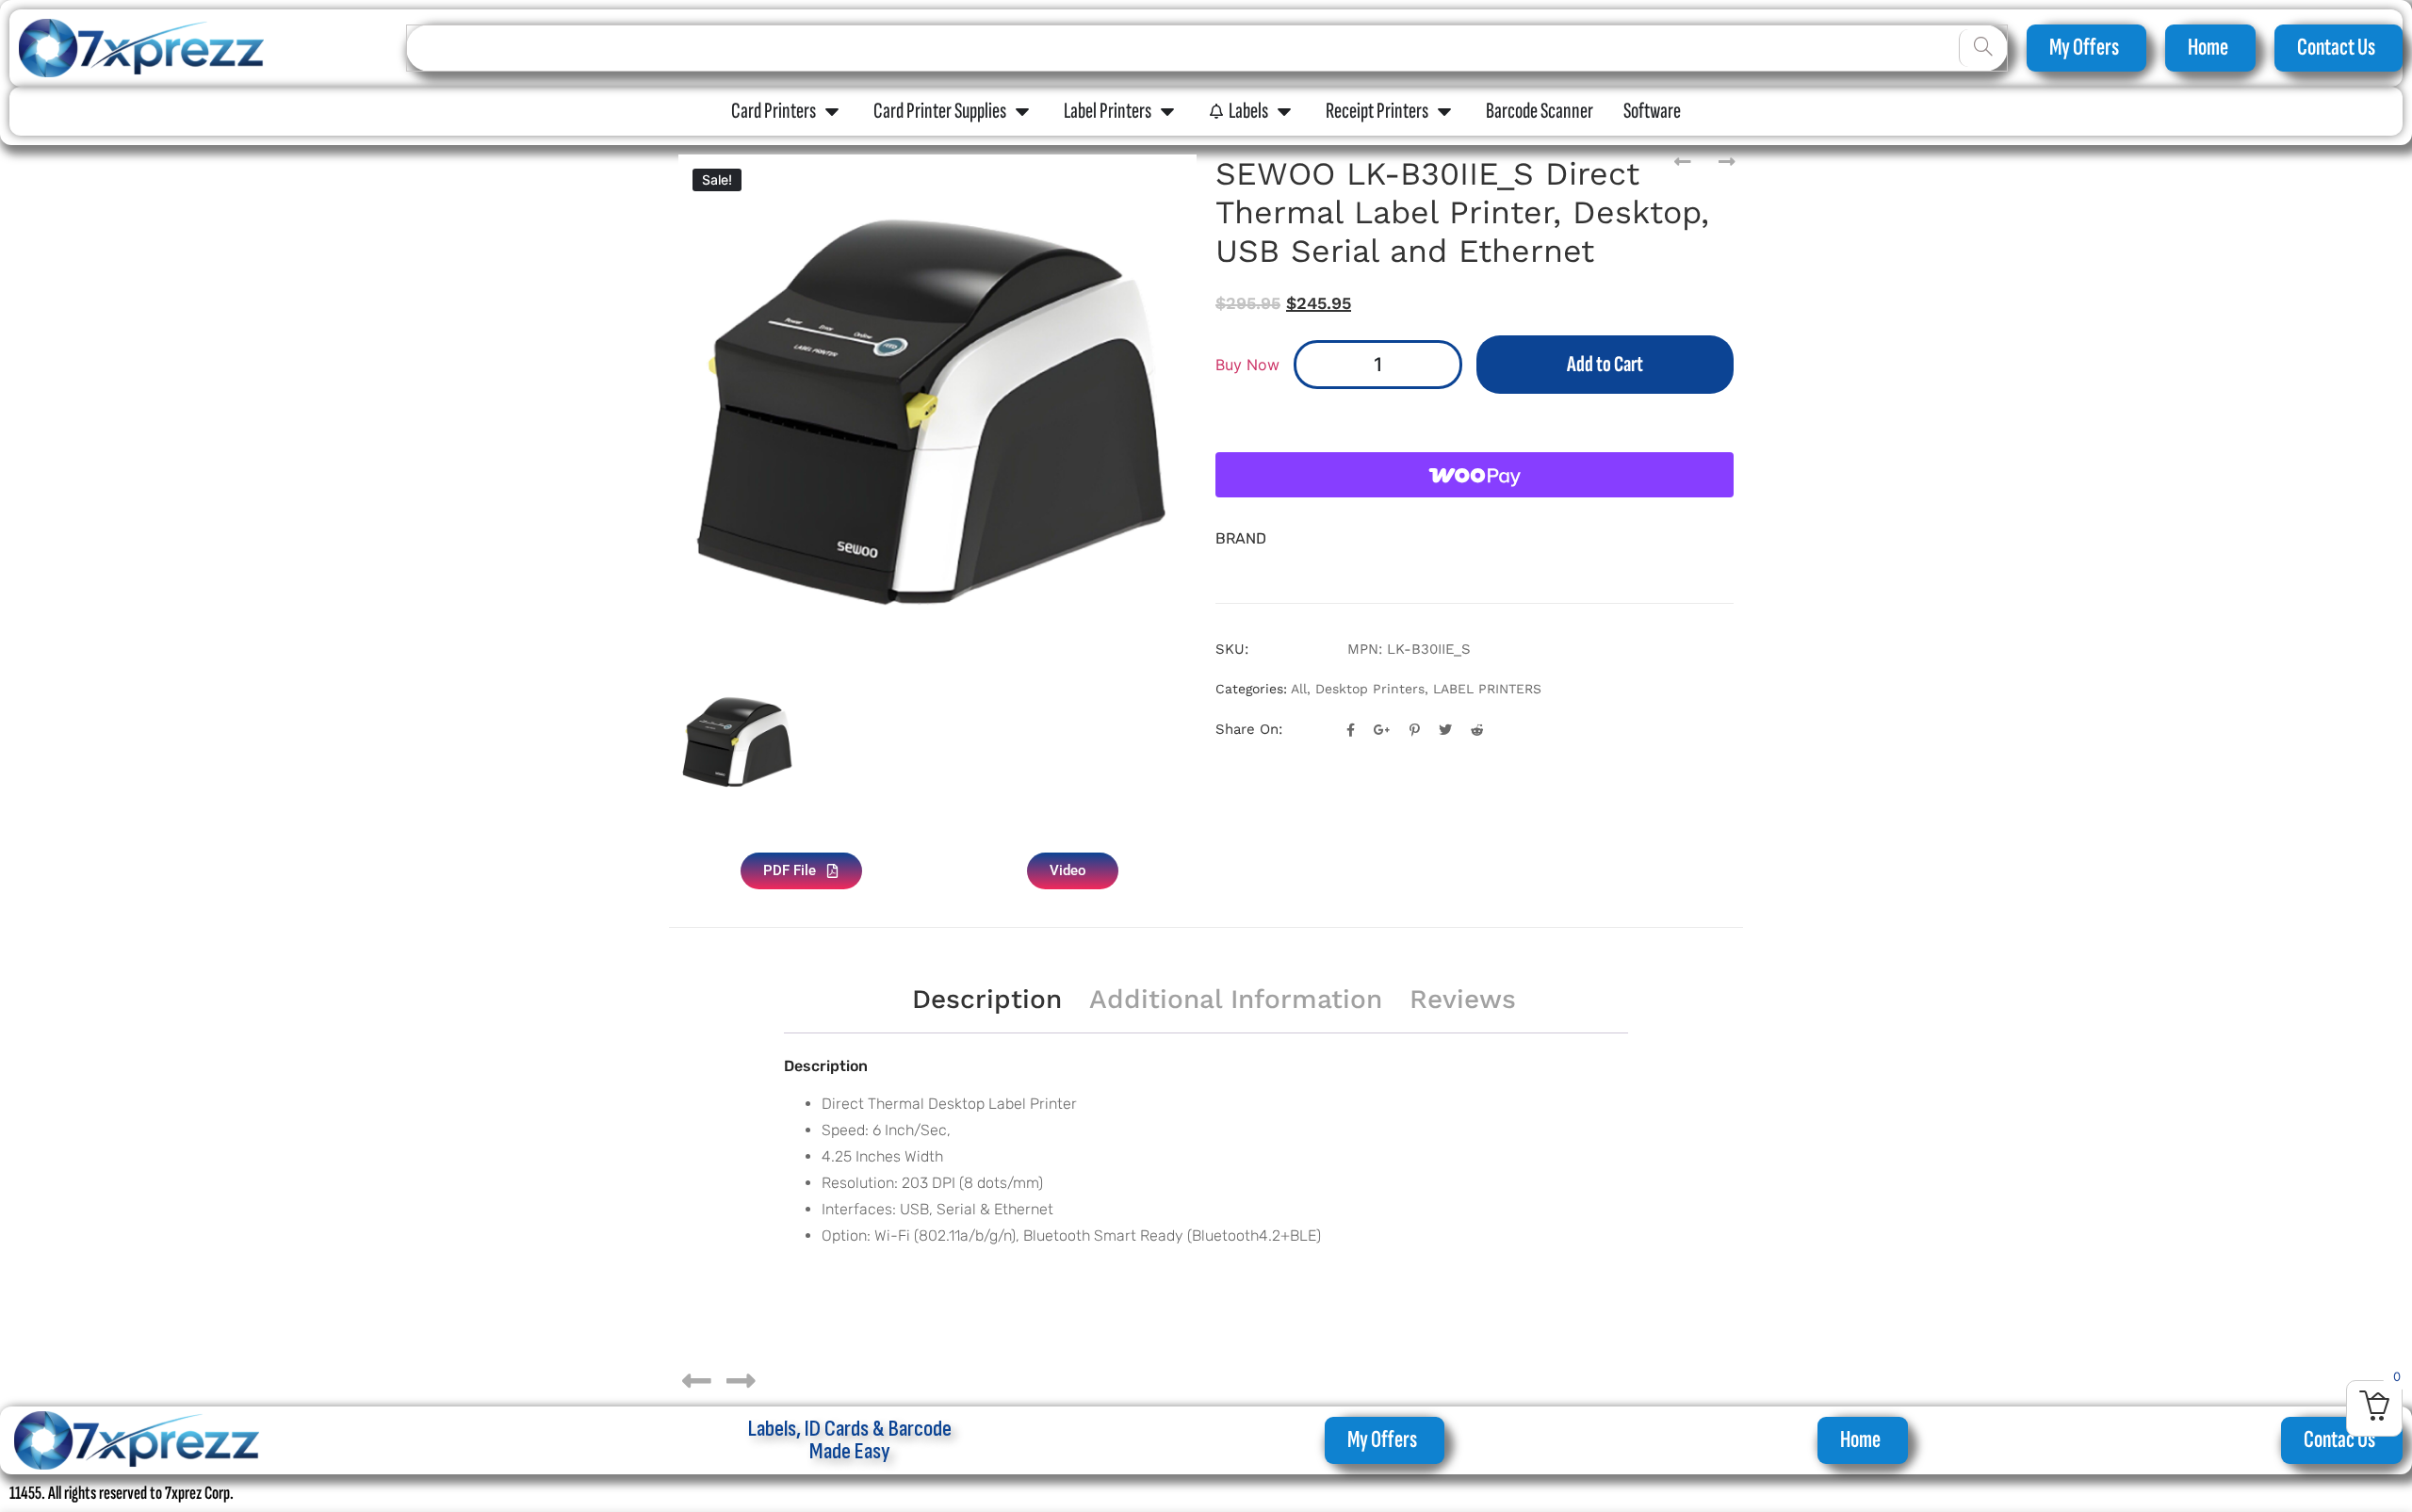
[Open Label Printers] (1167, 111)
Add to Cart (1605, 364)
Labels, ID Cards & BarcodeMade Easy (850, 1440)
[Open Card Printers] (832, 111)
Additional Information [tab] (1236, 999)
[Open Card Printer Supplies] (1022, 111)
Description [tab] (987, 999)
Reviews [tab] (1463, 999)
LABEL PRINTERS (1487, 689)
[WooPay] (1475, 475)
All (1299, 689)
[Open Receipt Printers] (1444, 111)
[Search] (1983, 48)
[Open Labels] (1284, 111)
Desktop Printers (1370, 689)
